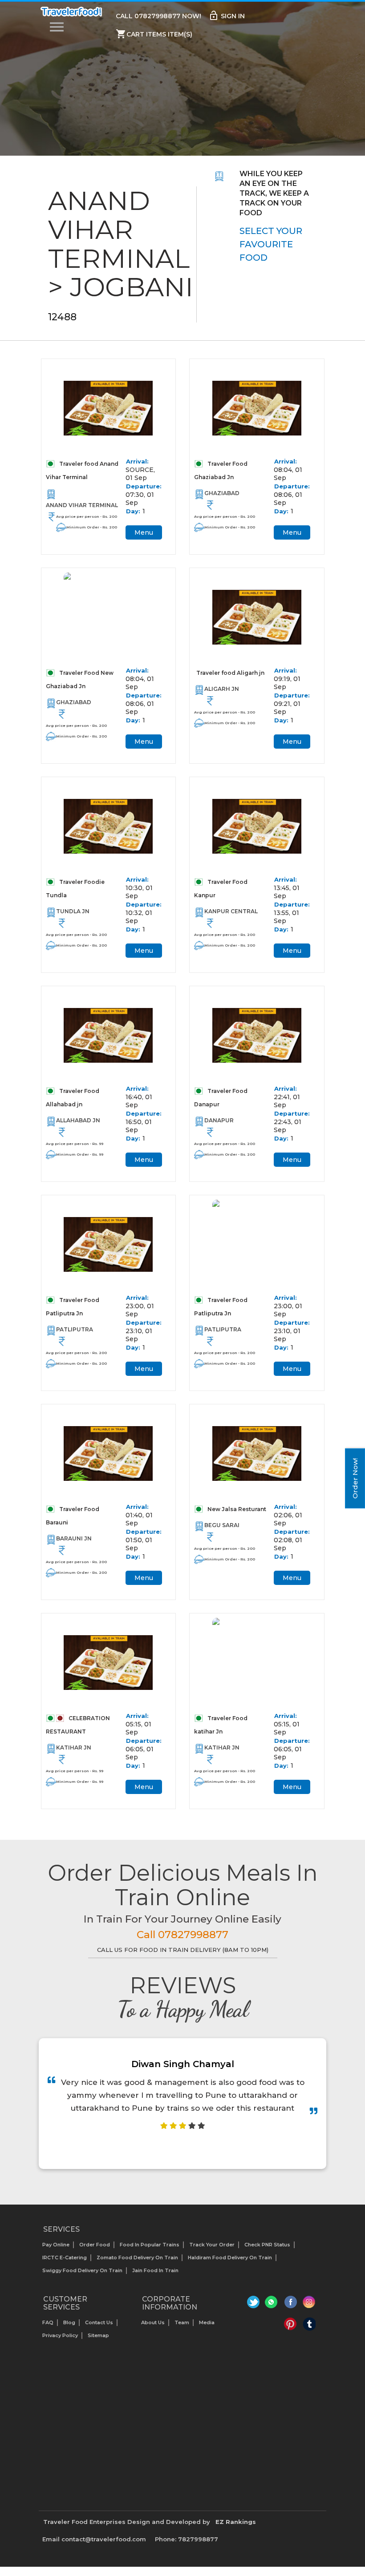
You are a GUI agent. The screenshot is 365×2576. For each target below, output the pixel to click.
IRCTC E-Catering (65, 2258)
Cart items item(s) (154, 34)
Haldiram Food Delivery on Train (230, 2258)
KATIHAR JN (74, 1748)
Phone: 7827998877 (187, 2539)
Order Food (95, 2245)
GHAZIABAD (222, 493)
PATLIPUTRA (75, 1329)
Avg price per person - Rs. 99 (75, 1144)
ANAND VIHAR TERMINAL (82, 505)
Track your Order (212, 2245)
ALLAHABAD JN (78, 1120)
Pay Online (56, 2245)
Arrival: (137, 461)
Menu (144, 532)
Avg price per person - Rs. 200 (87, 516)
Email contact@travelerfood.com (94, 2539)
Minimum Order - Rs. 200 (92, 527)
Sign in (227, 16)
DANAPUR (219, 1120)
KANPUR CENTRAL (231, 911)
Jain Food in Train (155, 2270)
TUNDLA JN (73, 911)
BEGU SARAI (222, 1525)
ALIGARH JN (222, 689)
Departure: (144, 486)
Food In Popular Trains (150, 2245)
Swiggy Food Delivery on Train (82, 2270)
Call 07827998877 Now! (158, 16)
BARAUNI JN (74, 1538)
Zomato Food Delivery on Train (137, 2258)
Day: (133, 511)
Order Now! (355, 1478)
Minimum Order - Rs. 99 (80, 1154)
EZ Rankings (236, 2522)
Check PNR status (267, 2245)
